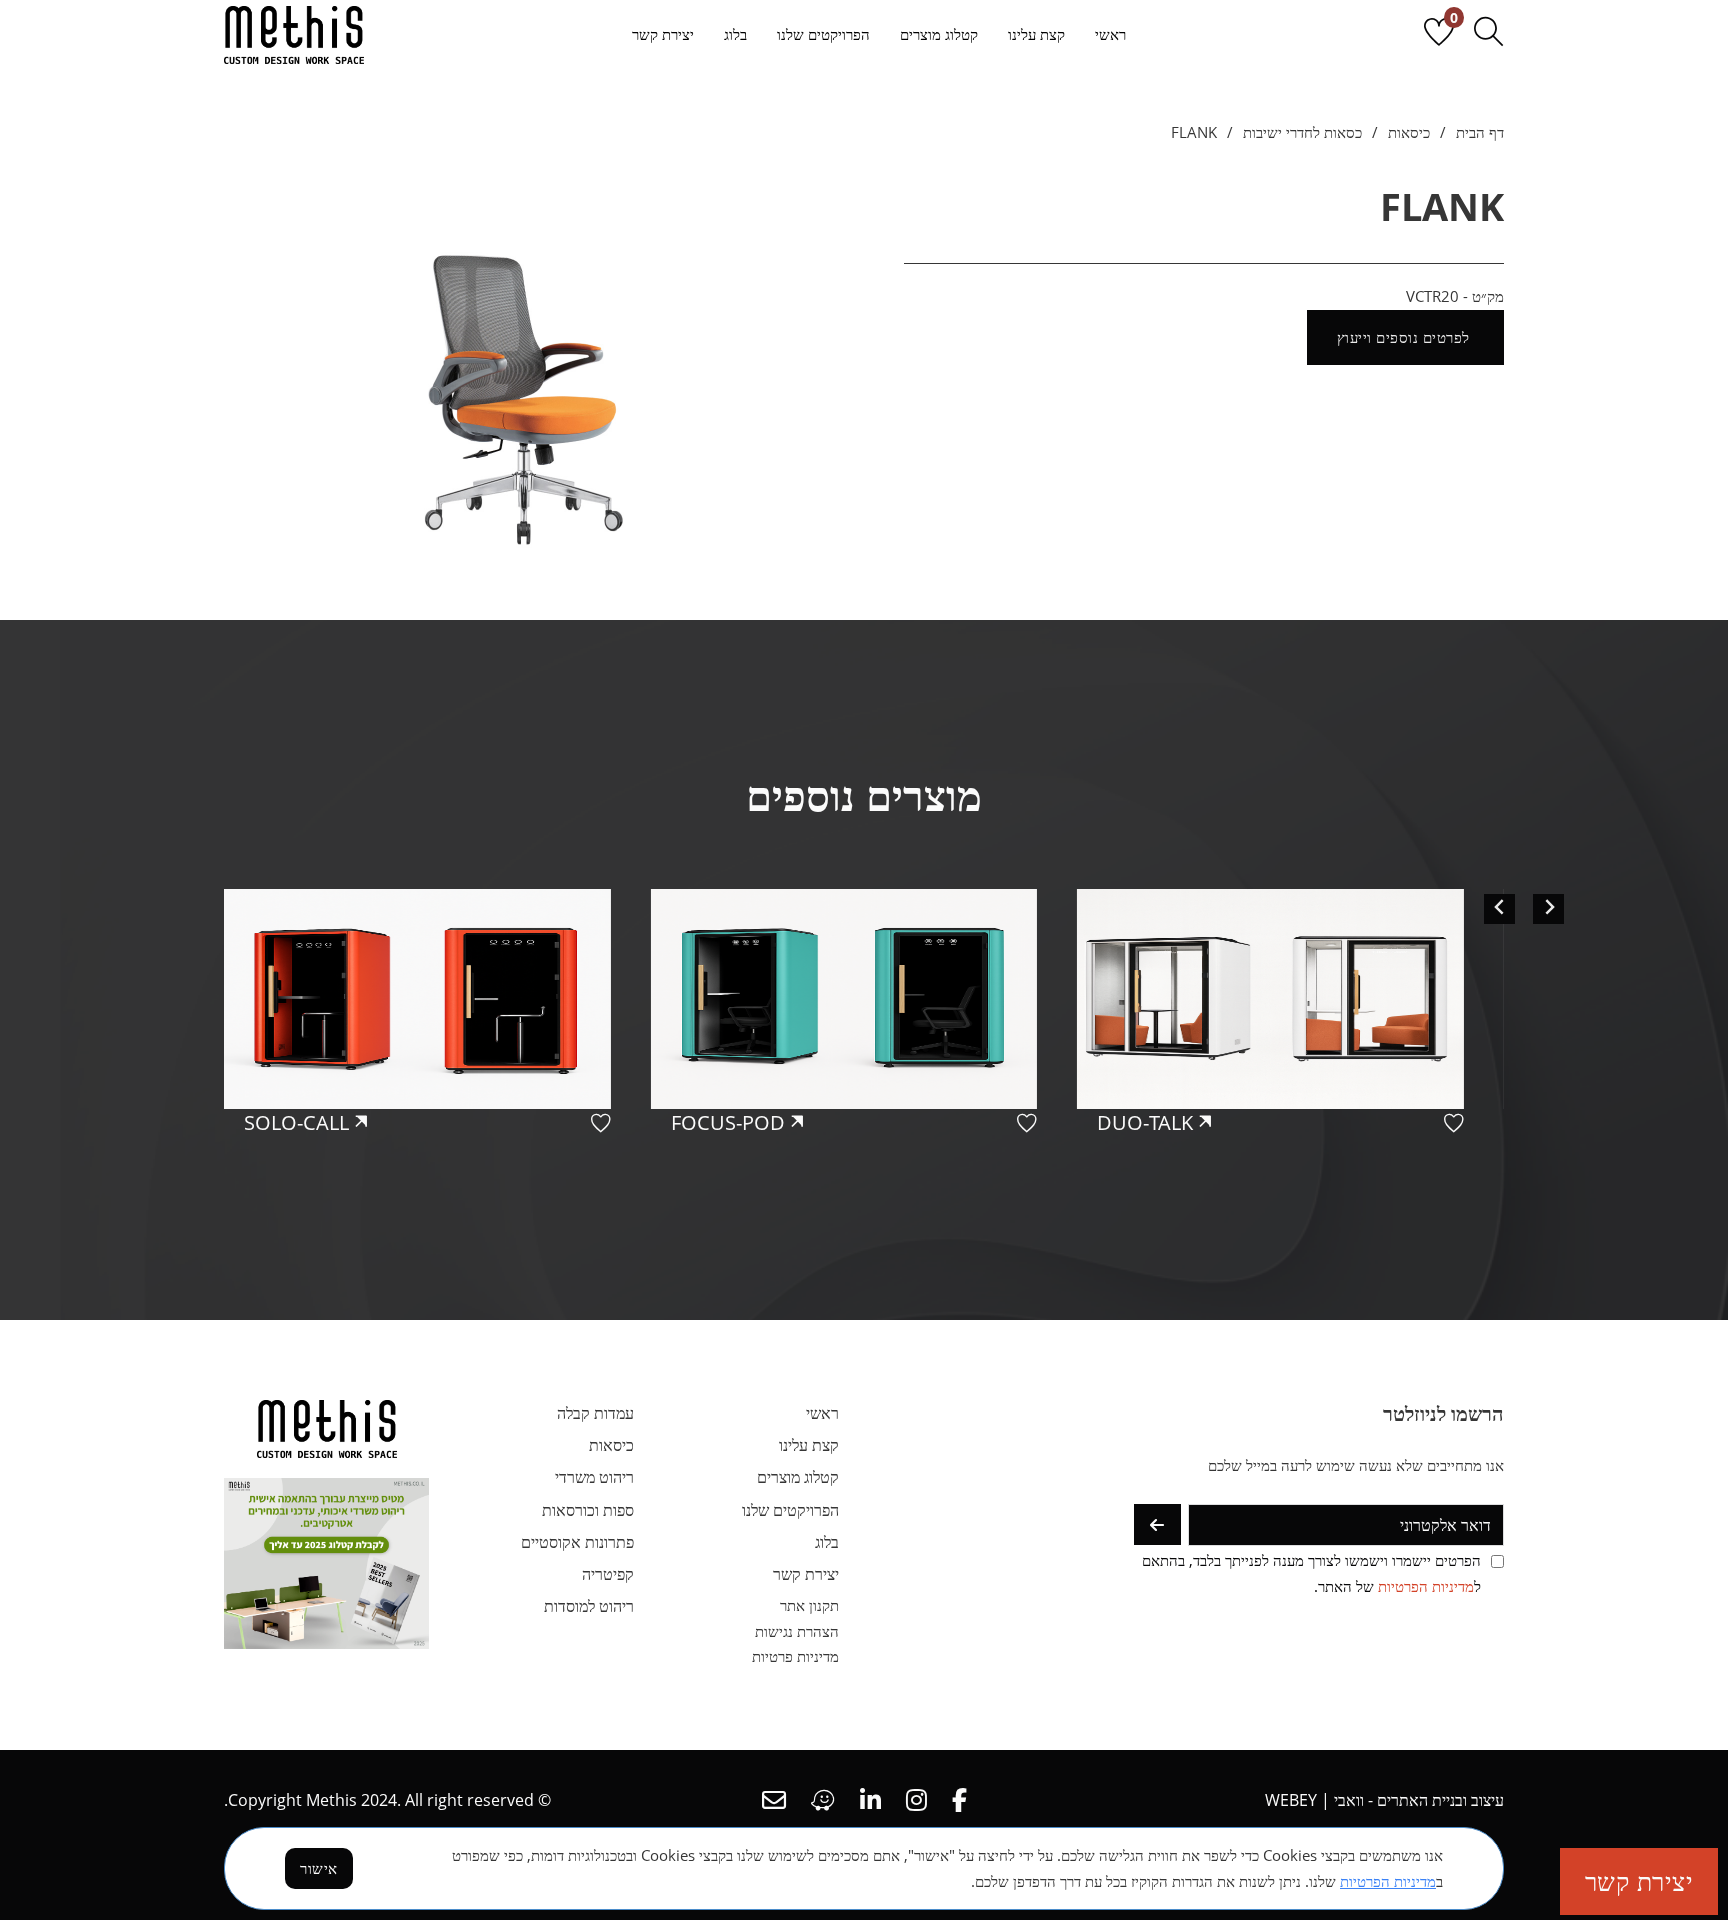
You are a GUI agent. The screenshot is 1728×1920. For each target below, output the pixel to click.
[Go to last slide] (1499, 908)
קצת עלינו (1036, 34)
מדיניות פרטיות (795, 1656)
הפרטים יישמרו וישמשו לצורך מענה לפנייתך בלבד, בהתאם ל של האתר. (1311, 1573)
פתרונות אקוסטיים (577, 1542)
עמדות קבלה (595, 1413)
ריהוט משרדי (594, 1477)
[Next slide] (1548, 908)
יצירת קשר (663, 34)
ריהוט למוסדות (589, 1606)
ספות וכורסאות (588, 1510)
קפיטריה (608, 1574)
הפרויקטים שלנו (823, 34)
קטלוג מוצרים (939, 34)
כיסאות (1409, 132)
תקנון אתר (809, 1605)
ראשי (1110, 34)
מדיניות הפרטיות (1426, 1586)
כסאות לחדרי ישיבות (1302, 132)
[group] (1290, 1074)
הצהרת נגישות (797, 1631)
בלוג (735, 34)
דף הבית (1480, 132)
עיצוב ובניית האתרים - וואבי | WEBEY (1384, 1800)
